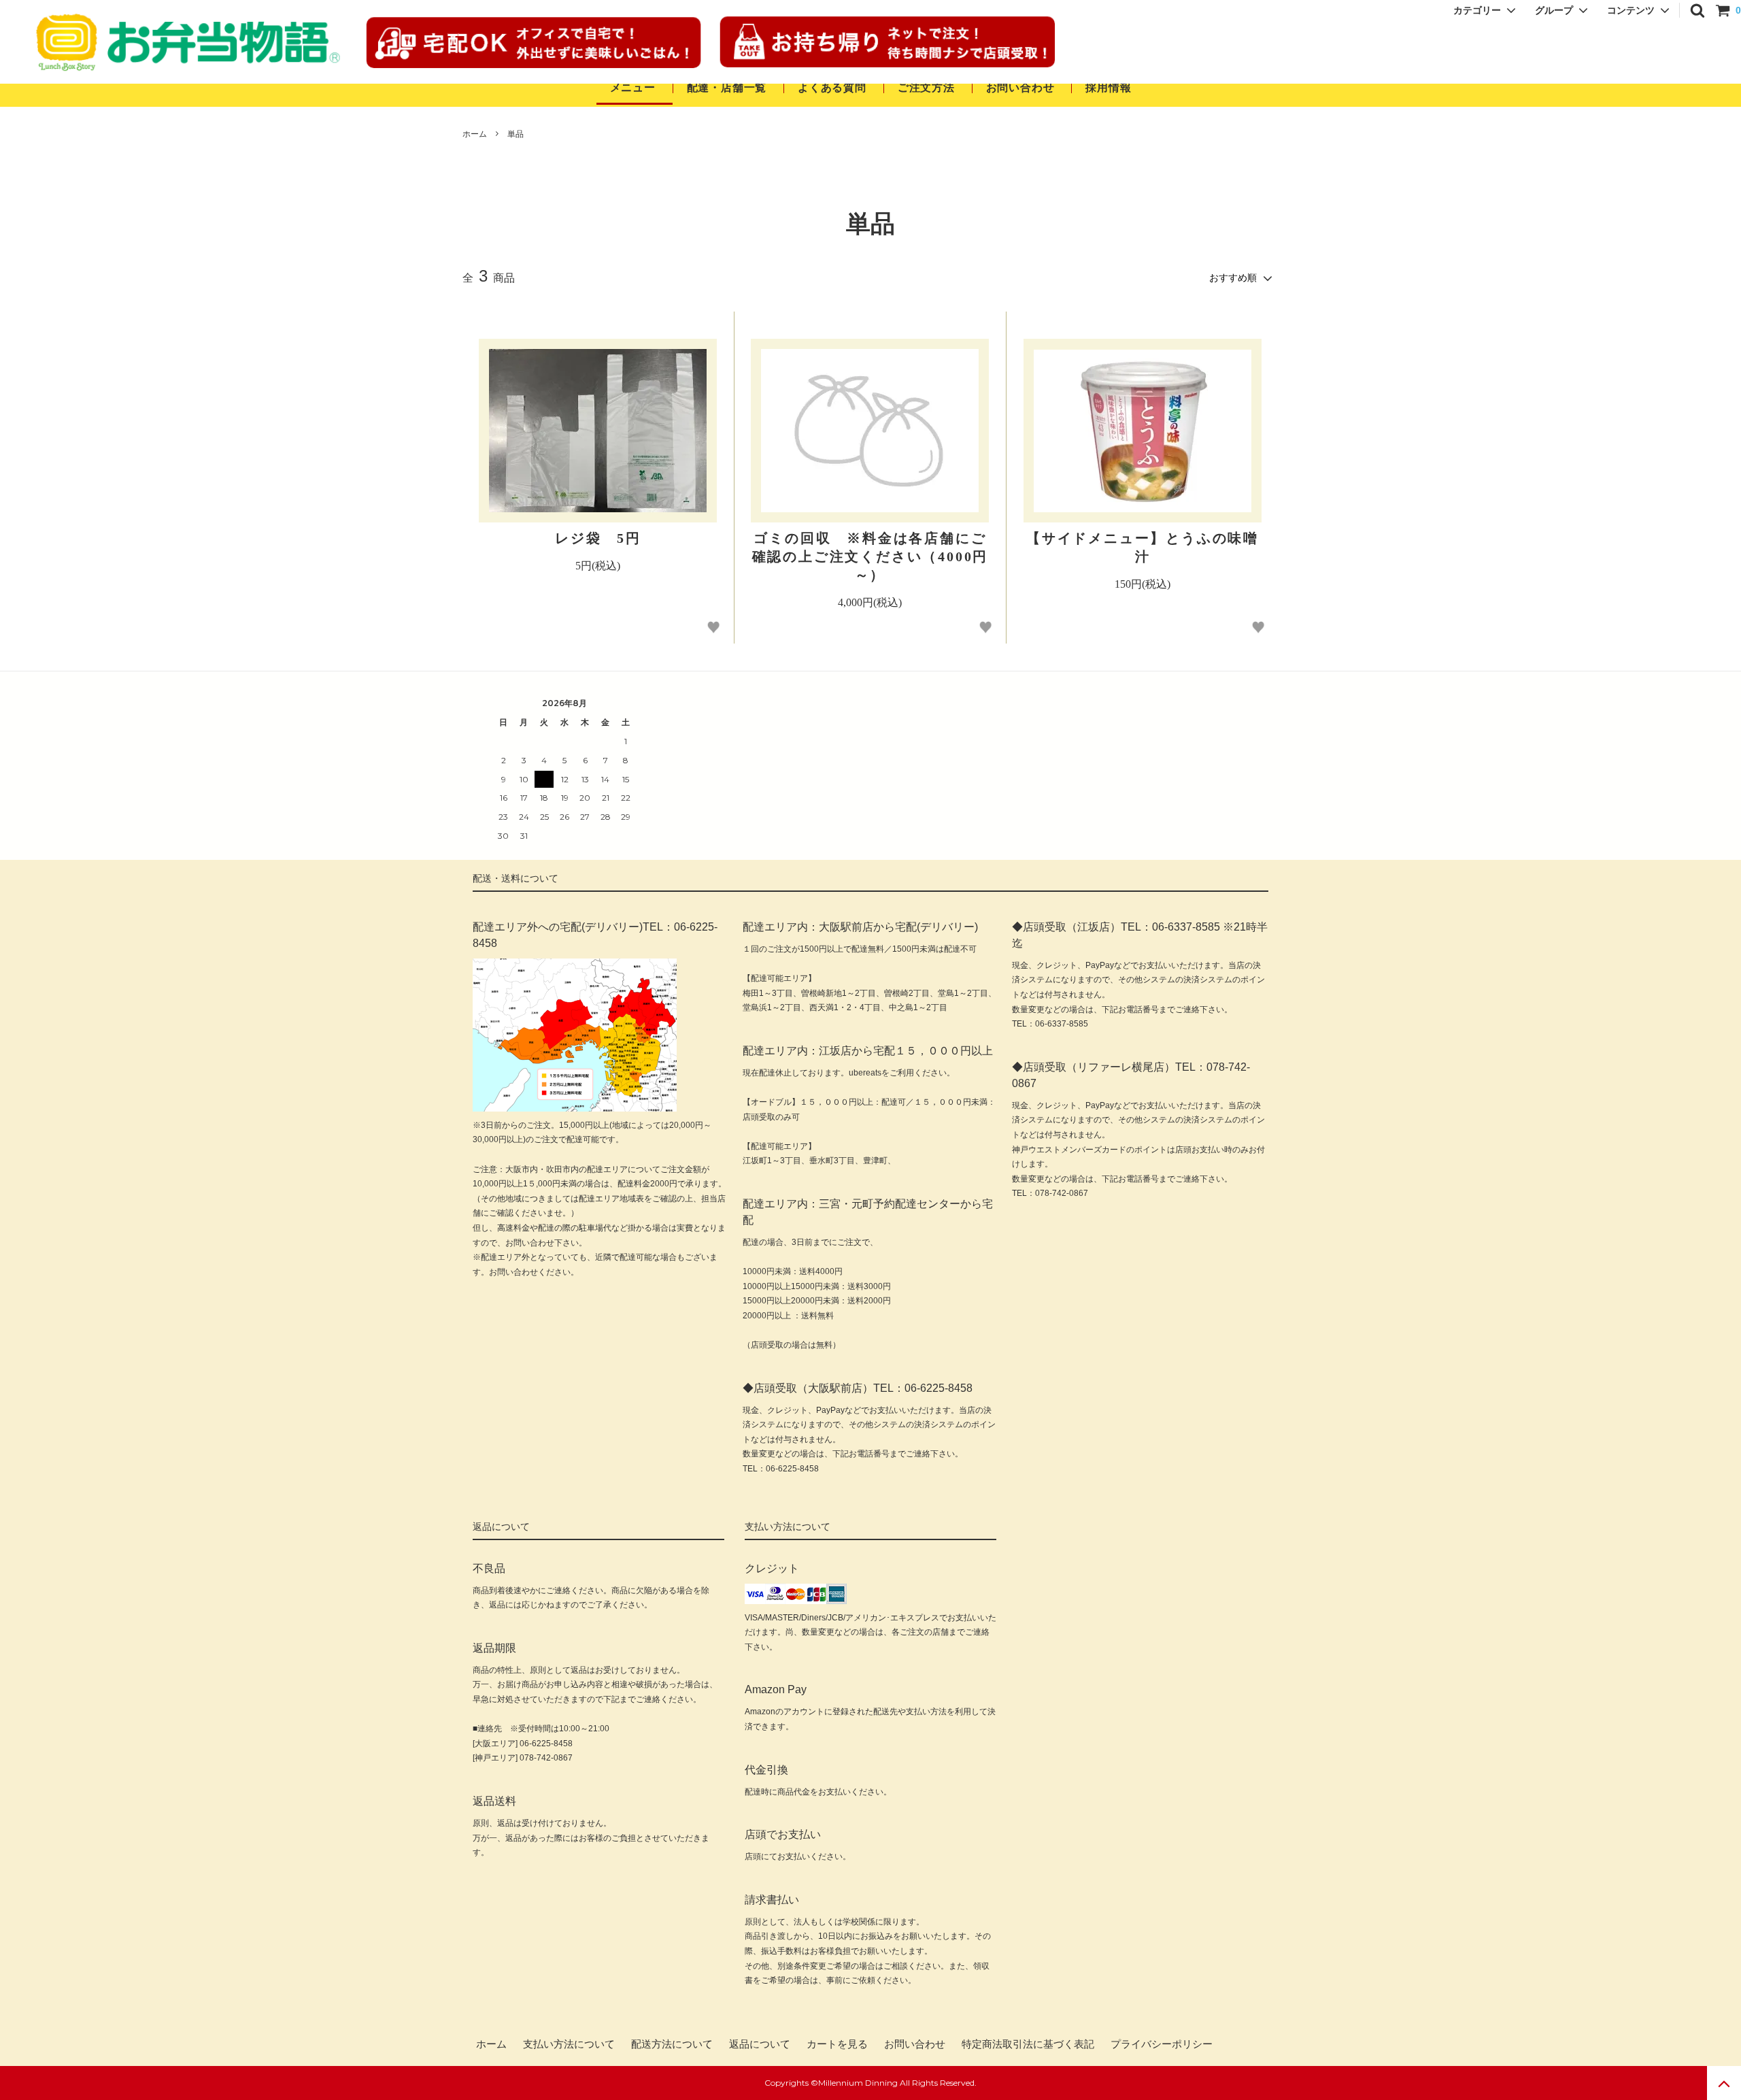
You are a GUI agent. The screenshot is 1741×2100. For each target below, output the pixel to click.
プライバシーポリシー (1162, 2044)
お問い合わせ (1022, 87)
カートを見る (837, 2044)
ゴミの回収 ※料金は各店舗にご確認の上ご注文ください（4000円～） (870, 556)
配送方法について (672, 2044)
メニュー (633, 87)
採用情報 (1108, 87)
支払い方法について (569, 2044)
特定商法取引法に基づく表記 (1028, 2044)
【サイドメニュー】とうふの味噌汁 (1143, 547)
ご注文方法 (926, 87)
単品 (515, 134)
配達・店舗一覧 (727, 87)
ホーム (475, 134)
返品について (760, 2044)
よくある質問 (832, 87)
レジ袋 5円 (598, 538)
